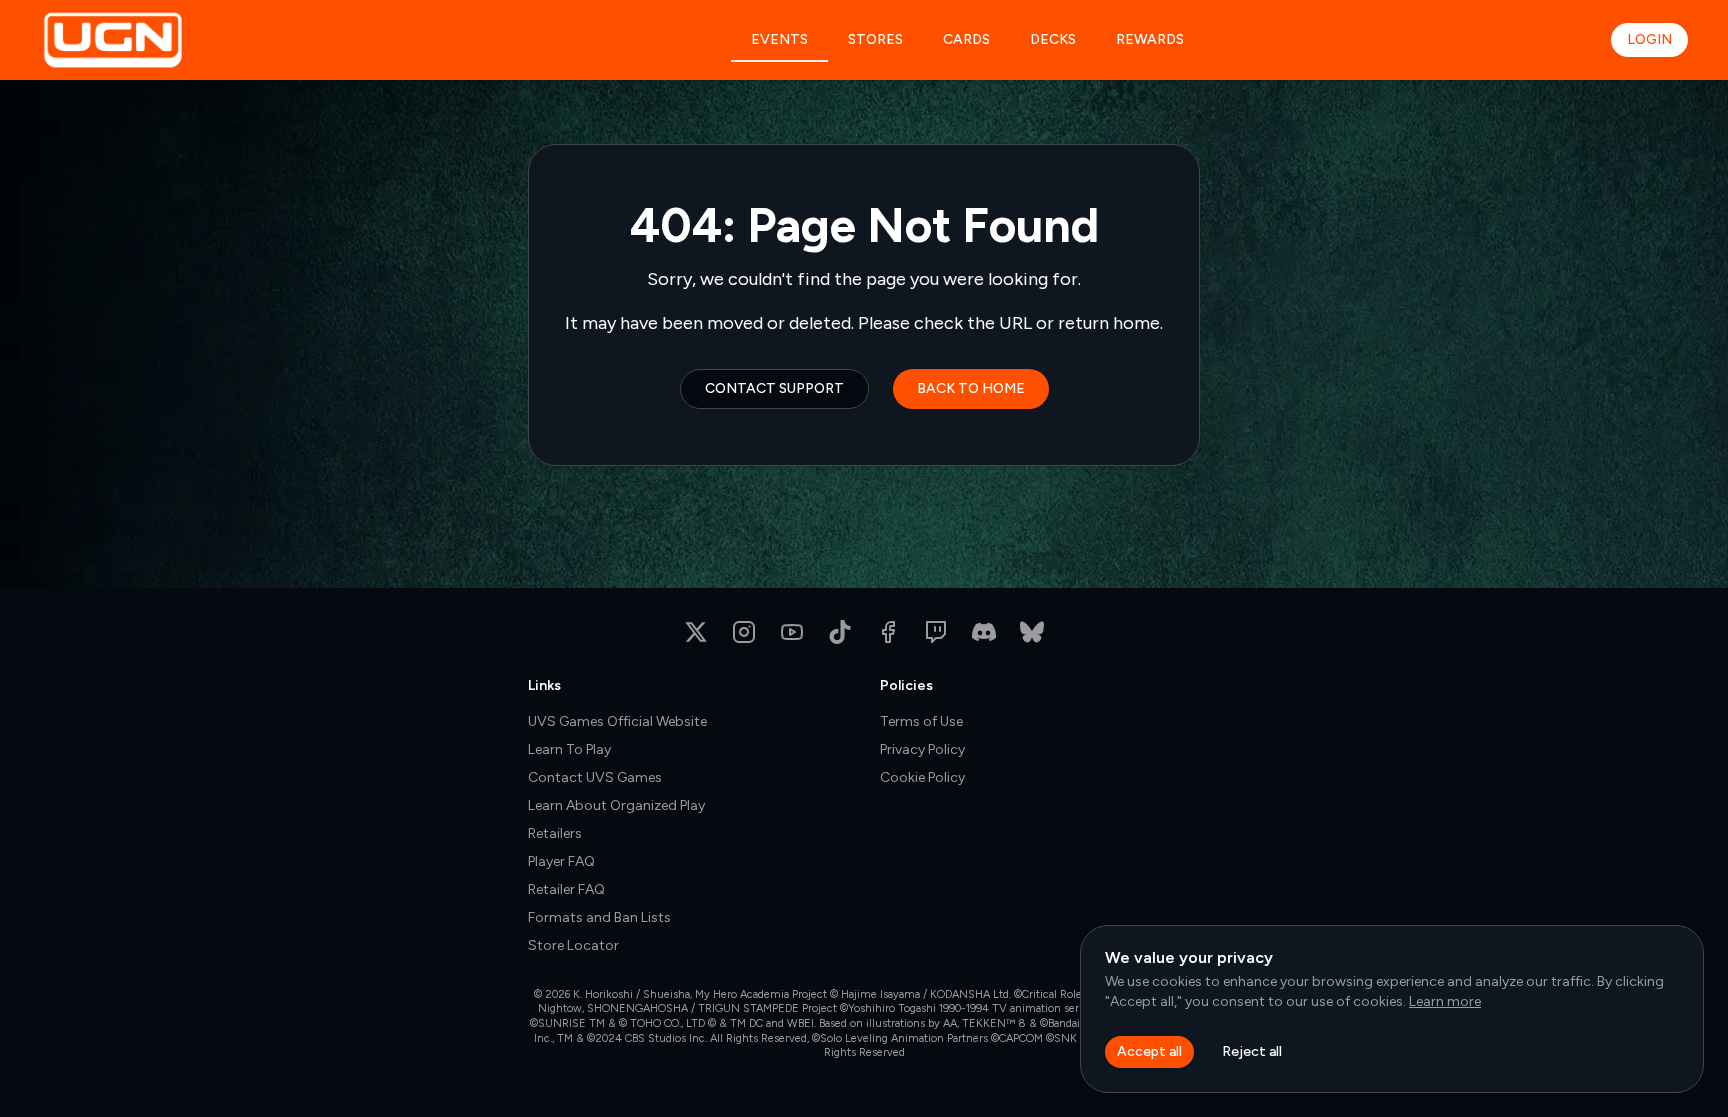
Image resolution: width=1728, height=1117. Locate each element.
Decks (1053, 39)
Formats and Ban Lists (599, 917)
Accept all (1149, 1051)
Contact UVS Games (595, 777)
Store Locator (573, 945)
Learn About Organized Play (616, 805)
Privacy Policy (922, 749)
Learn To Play (569, 749)
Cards (966, 39)
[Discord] (984, 632)
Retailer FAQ (566, 889)
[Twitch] (936, 632)
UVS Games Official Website (617, 721)
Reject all (1252, 1051)
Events (779, 39)
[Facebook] (888, 632)
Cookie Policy (922, 777)
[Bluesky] (1032, 632)
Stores (875, 39)
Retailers (555, 833)
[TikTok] (840, 632)
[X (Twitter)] (696, 632)
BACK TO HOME (971, 388)
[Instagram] (744, 632)
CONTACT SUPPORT (774, 388)
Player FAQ (561, 861)
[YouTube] (792, 632)
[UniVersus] (181, 40)
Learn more (1445, 1001)
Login (1649, 39)
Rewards (1150, 39)
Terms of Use (921, 721)
